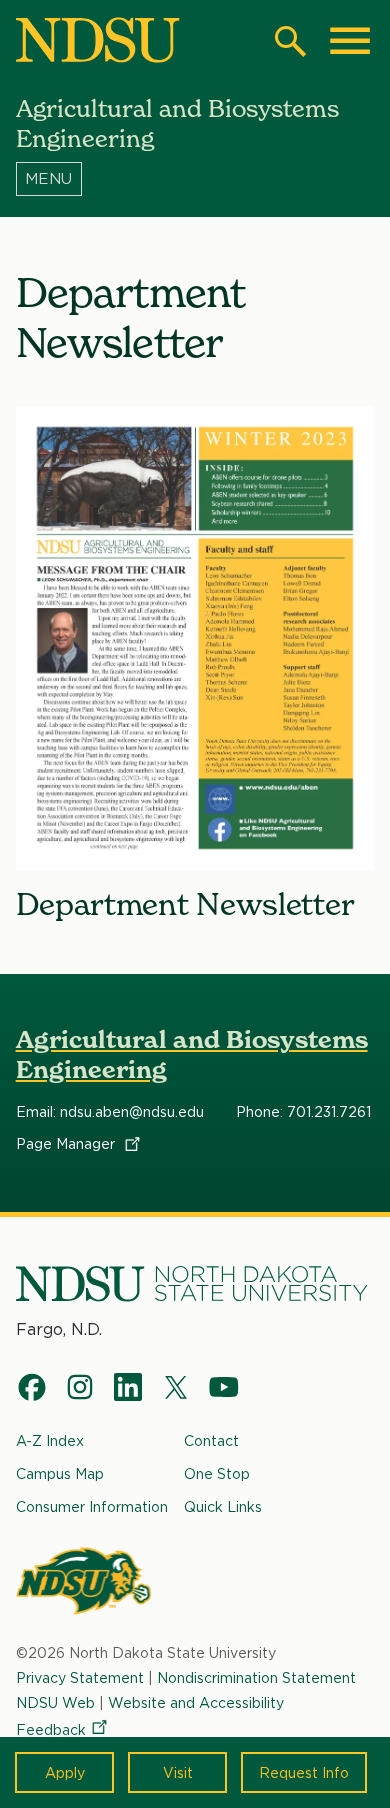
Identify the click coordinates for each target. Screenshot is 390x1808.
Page (67, 1144)
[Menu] (195, 179)
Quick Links (223, 1506)
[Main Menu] (350, 41)
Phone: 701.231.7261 (303, 1112)
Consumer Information (92, 1506)
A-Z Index (50, 1440)
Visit (178, 1772)
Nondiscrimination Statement (256, 1677)
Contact (211, 1440)
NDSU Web (55, 1702)
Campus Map (60, 1473)
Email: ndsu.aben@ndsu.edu (110, 1112)
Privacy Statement (80, 1677)
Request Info (304, 1772)
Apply (65, 1772)
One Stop (217, 1473)
